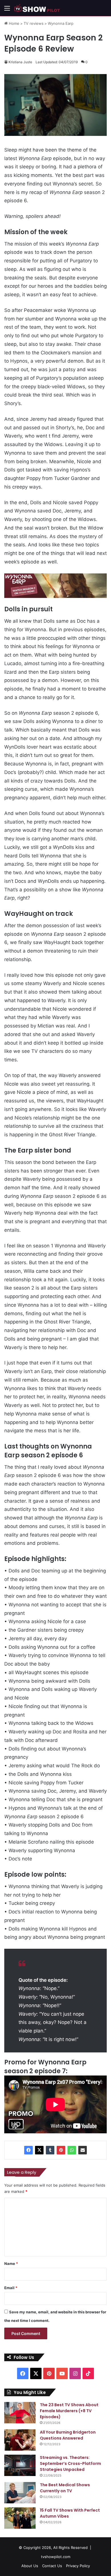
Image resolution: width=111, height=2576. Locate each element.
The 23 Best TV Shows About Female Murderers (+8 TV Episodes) (69, 2411)
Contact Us (52, 2566)
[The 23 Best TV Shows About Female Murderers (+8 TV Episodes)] (20, 2413)
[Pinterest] (61, 2150)
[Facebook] (28, 2150)
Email (11, 2288)
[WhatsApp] (72, 2150)
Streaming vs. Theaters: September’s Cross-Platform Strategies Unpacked (70, 2463)
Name (11, 2264)
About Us (30, 2566)
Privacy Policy (78, 2566)
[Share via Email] (83, 2150)
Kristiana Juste (20, 62)
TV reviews (34, 23)
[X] (39, 2150)
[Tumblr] (50, 2150)
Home (14, 23)
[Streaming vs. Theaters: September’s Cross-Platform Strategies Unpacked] (20, 2465)
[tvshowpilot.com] (37, 8)
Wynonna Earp (61, 23)
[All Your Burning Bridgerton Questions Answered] (20, 2440)
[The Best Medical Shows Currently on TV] (20, 2493)
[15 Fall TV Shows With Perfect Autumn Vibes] (20, 2518)
